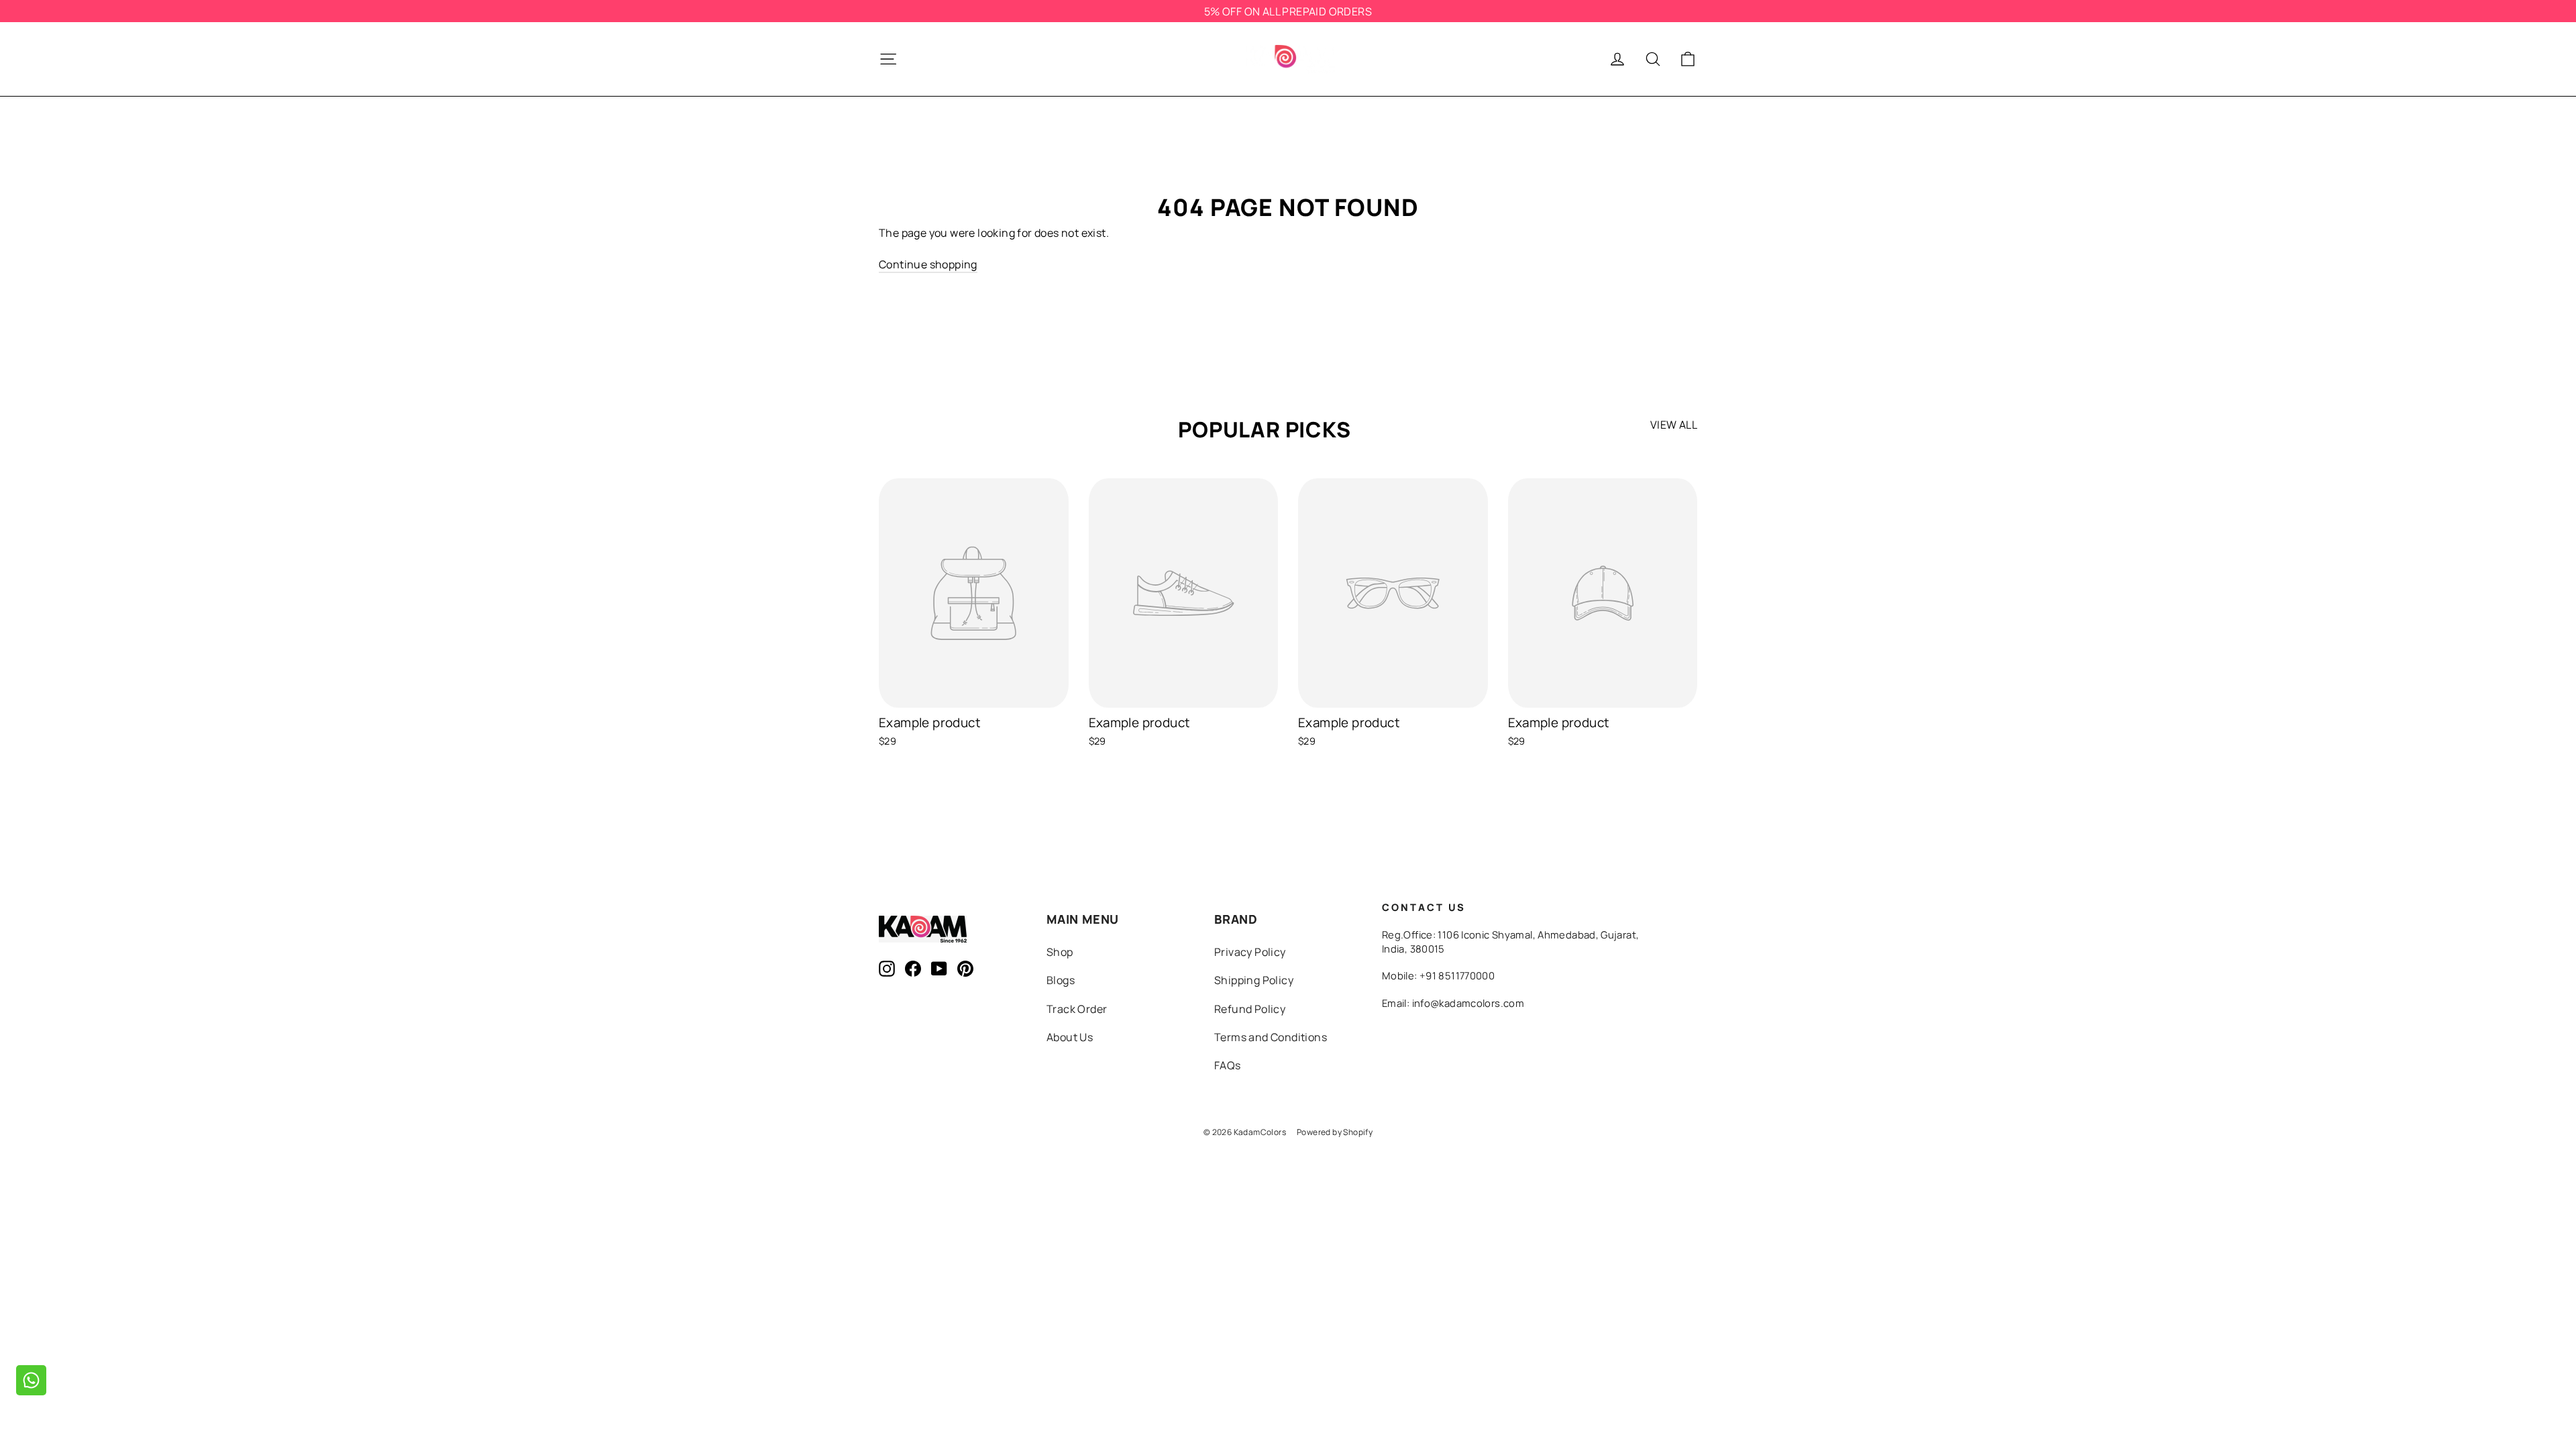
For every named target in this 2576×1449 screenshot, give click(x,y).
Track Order (1077, 1009)
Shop (1060, 952)
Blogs (1061, 980)
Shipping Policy (1254, 980)
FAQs (1228, 1065)
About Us (1070, 1037)
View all (1674, 425)
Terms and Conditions (1271, 1037)
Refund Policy (1250, 1009)
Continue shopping (928, 264)
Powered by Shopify (1335, 1132)
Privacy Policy (1250, 952)
